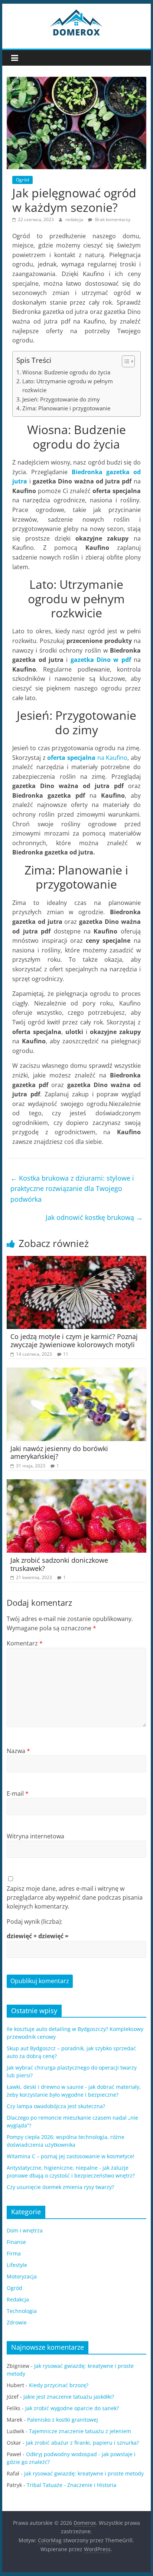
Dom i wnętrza (25, 2230)
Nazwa (18, 1751)
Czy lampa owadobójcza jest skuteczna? (56, 2106)
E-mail (18, 1794)
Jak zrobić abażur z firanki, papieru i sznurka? (82, 2443)
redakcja (75, 219)
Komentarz (25, 1643)
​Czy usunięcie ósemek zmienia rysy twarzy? (60, 2187)
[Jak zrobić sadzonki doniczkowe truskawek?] (76, 1484)
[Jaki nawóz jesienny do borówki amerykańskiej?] (76, 1372)
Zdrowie (17, 2322)
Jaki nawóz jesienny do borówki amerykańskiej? (59, 1453)
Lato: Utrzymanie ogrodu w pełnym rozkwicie (68, 385)
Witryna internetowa (35, 1836)
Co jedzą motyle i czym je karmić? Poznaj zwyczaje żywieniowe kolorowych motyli (74, 1340)
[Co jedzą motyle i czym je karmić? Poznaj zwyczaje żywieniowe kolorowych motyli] (76, 1260)
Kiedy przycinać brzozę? (59, 2385)
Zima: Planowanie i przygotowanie (66, 408)
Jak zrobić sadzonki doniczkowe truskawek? (59, 1564)
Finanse (16, 2242)
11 (66, 1354)
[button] (125, 361)
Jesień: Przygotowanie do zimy (61, 399)
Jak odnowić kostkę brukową (94, 1217)
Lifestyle (17, 2265)
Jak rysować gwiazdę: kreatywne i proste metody (84, 2473)
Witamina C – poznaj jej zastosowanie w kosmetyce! (71, 2156)
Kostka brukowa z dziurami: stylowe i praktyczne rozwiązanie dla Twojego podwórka (72, 1189)
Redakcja (18, 2299)
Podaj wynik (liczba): (35, 1922)
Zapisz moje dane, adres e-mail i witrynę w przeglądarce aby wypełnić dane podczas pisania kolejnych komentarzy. (75, 1897)
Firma (14, 2253)
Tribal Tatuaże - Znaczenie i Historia (71, 2485)
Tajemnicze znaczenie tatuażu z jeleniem (80, 2431)
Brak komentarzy (112, 219)
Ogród (22, 180)
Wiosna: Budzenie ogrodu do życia (66, 372)
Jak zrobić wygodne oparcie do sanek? (72, 2408)
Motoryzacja (22, 2276)
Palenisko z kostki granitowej (63, 2420)
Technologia (22, 2311)
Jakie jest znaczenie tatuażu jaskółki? (69, 2397)
